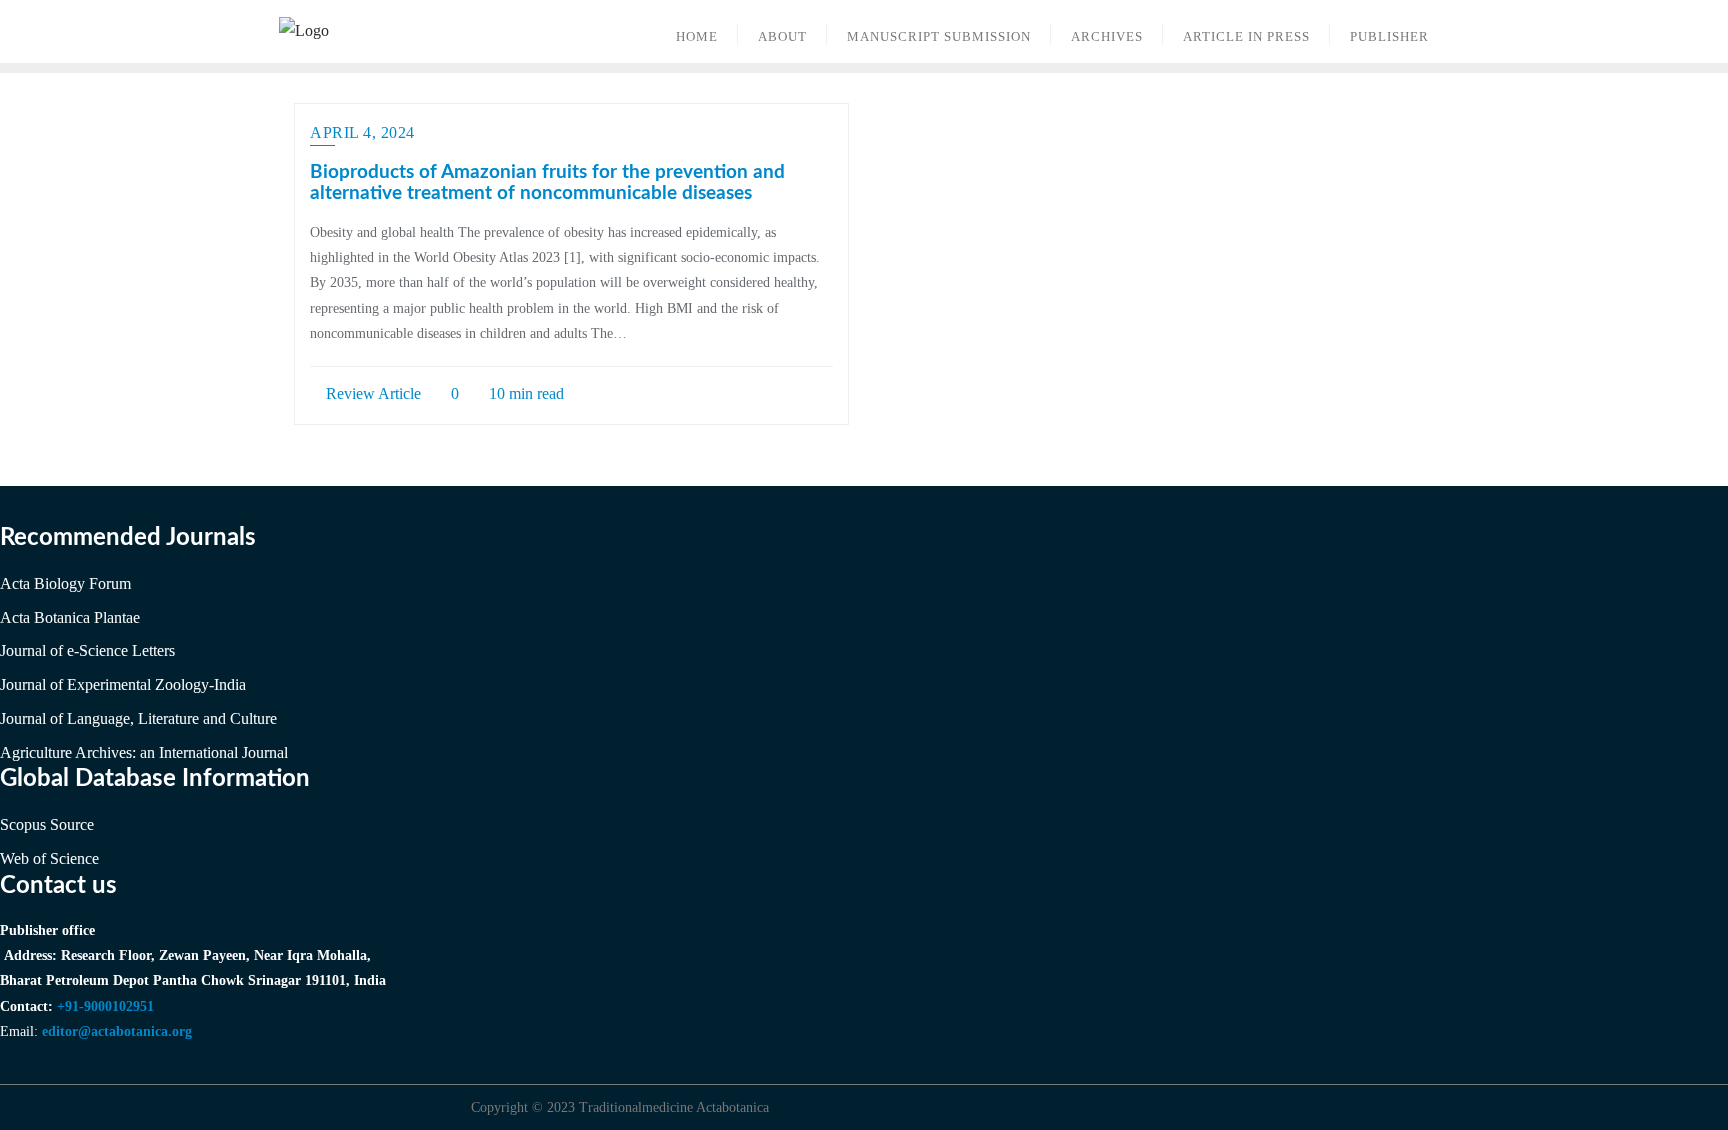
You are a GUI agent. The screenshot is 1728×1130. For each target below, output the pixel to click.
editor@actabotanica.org (117, 1031)
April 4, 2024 (362, 132)
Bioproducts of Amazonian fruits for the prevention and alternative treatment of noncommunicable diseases (547, 183)
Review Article (371, 393)
